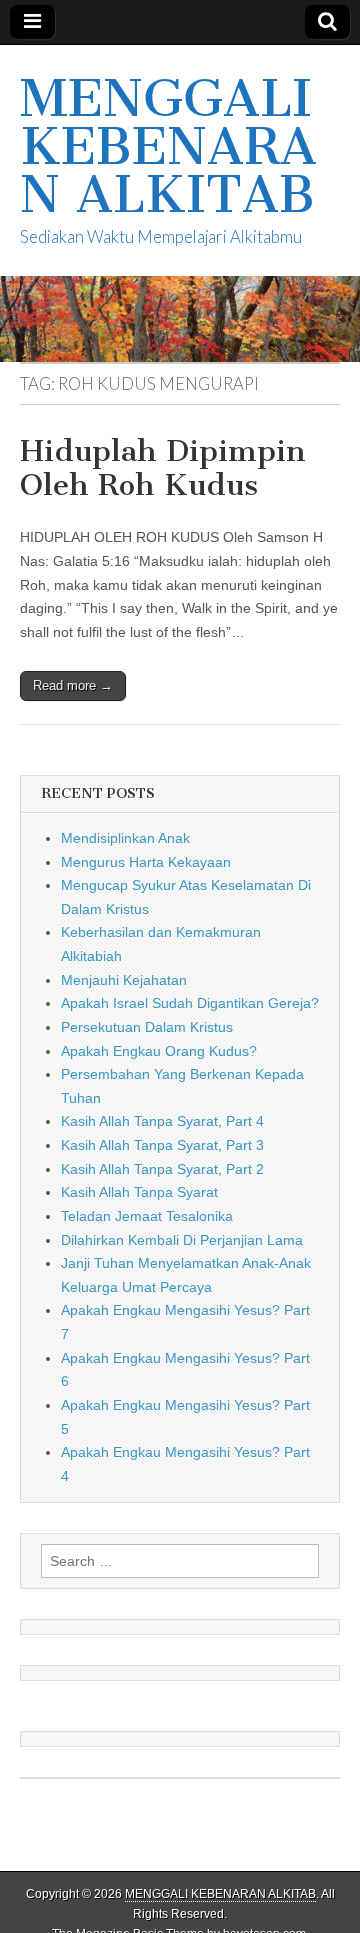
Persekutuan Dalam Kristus (147, 1027)
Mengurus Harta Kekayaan (146, 862)
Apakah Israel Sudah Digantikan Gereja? (190, 1003)
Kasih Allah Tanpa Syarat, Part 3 (162, 1145)
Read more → (73, 685)
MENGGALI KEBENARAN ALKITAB (168, 146)
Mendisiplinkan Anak (125, 838)
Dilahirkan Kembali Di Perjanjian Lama (182, 1240)
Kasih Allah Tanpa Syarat (139, 1192)
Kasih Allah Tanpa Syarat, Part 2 (162, 1169)
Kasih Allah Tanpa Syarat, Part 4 (162, 1121)
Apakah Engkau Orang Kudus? (159, 1051)
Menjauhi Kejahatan (124, 980)
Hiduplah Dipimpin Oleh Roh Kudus (163, 468)
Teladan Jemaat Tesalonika (147, 1216)
